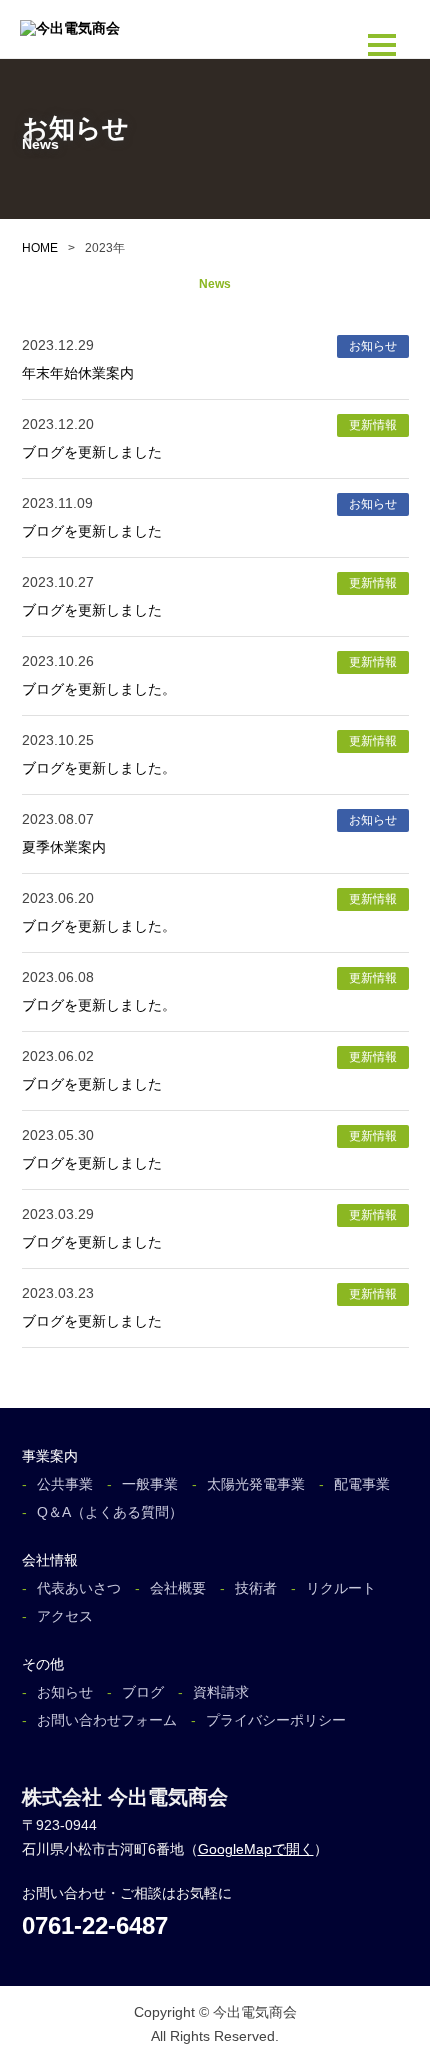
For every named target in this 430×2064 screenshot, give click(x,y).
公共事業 (65, 1484)
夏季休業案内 (64, 847)
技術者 (256, 1588)
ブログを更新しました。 (99, 689)
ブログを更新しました (92, 452)
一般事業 (150, 1484)
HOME (40, 248)
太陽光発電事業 (256, 1484)
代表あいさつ (79, 1588)
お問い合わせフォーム (107, 1720)
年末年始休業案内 (78, 373)
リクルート (341, 1588)
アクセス (65, 1616)
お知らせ (65, 1692)
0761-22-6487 (95, 1925)
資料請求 (221, 1692)
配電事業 (362, 1484)
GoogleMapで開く (256, 1849)
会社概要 (178, 1588)
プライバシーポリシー (276, 1720)
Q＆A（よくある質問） (110, 1512)
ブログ (143, 1692)
